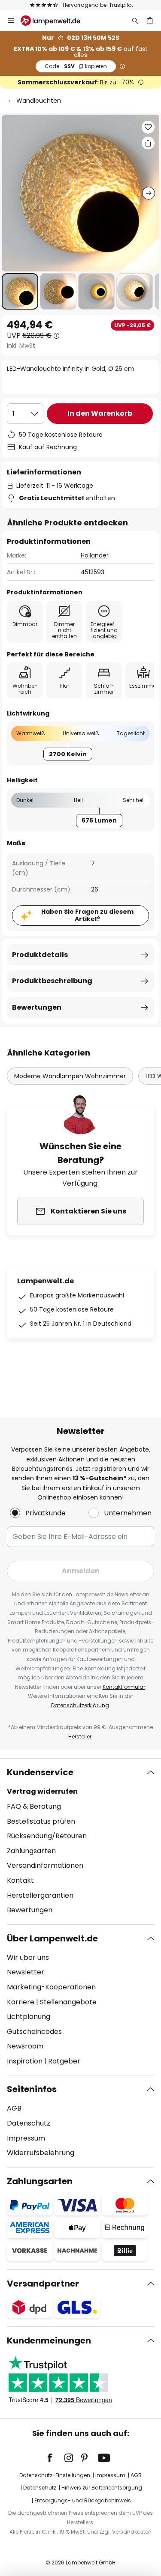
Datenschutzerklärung (80, 1705)
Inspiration (25, 2061)
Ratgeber (64, 2061)
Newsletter (26, 1972)
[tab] (80, 1841)
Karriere (21, 2002)
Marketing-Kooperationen (51, 1987)
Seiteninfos (32, 2089)
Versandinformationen (45, 1865)
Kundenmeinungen (49, 2340)
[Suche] (135, 21)
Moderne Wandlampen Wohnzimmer (70, 1076)
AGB (14, 2108)
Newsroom (25, 2046)
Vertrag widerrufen (42, 1791)
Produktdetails (40, 955)
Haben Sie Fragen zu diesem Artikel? (87, 915)
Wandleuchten (39, 101)
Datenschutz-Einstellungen (55, 2475)
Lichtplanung (29, 2017)
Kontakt (20, 1880)
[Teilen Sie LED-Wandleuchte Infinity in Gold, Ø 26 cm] (148, 143)
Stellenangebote (68, 2002)
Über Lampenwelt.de (52, 1938)
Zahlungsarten (31, 1851)
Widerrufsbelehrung (41, 2153)
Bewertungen (37, 1007)
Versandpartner (43, 2284)
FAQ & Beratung (34, 1806)
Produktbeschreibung (52, 981)
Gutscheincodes (34, 2032)
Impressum (26, 2138)
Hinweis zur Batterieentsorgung (102, 2488)
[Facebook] (55, 2458)
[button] (20, 291)
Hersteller (80, 1737)
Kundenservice (40, 1772)
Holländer (95, 555)
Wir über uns (28, 1957)
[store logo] (56, 21)
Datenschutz (29, 2123)
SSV (76, 66)
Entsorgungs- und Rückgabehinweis (83, 2500)
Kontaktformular (124, 1687)
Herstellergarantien (40, 1895)
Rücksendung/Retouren (47, 1836)
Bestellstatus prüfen (41, 1821)
